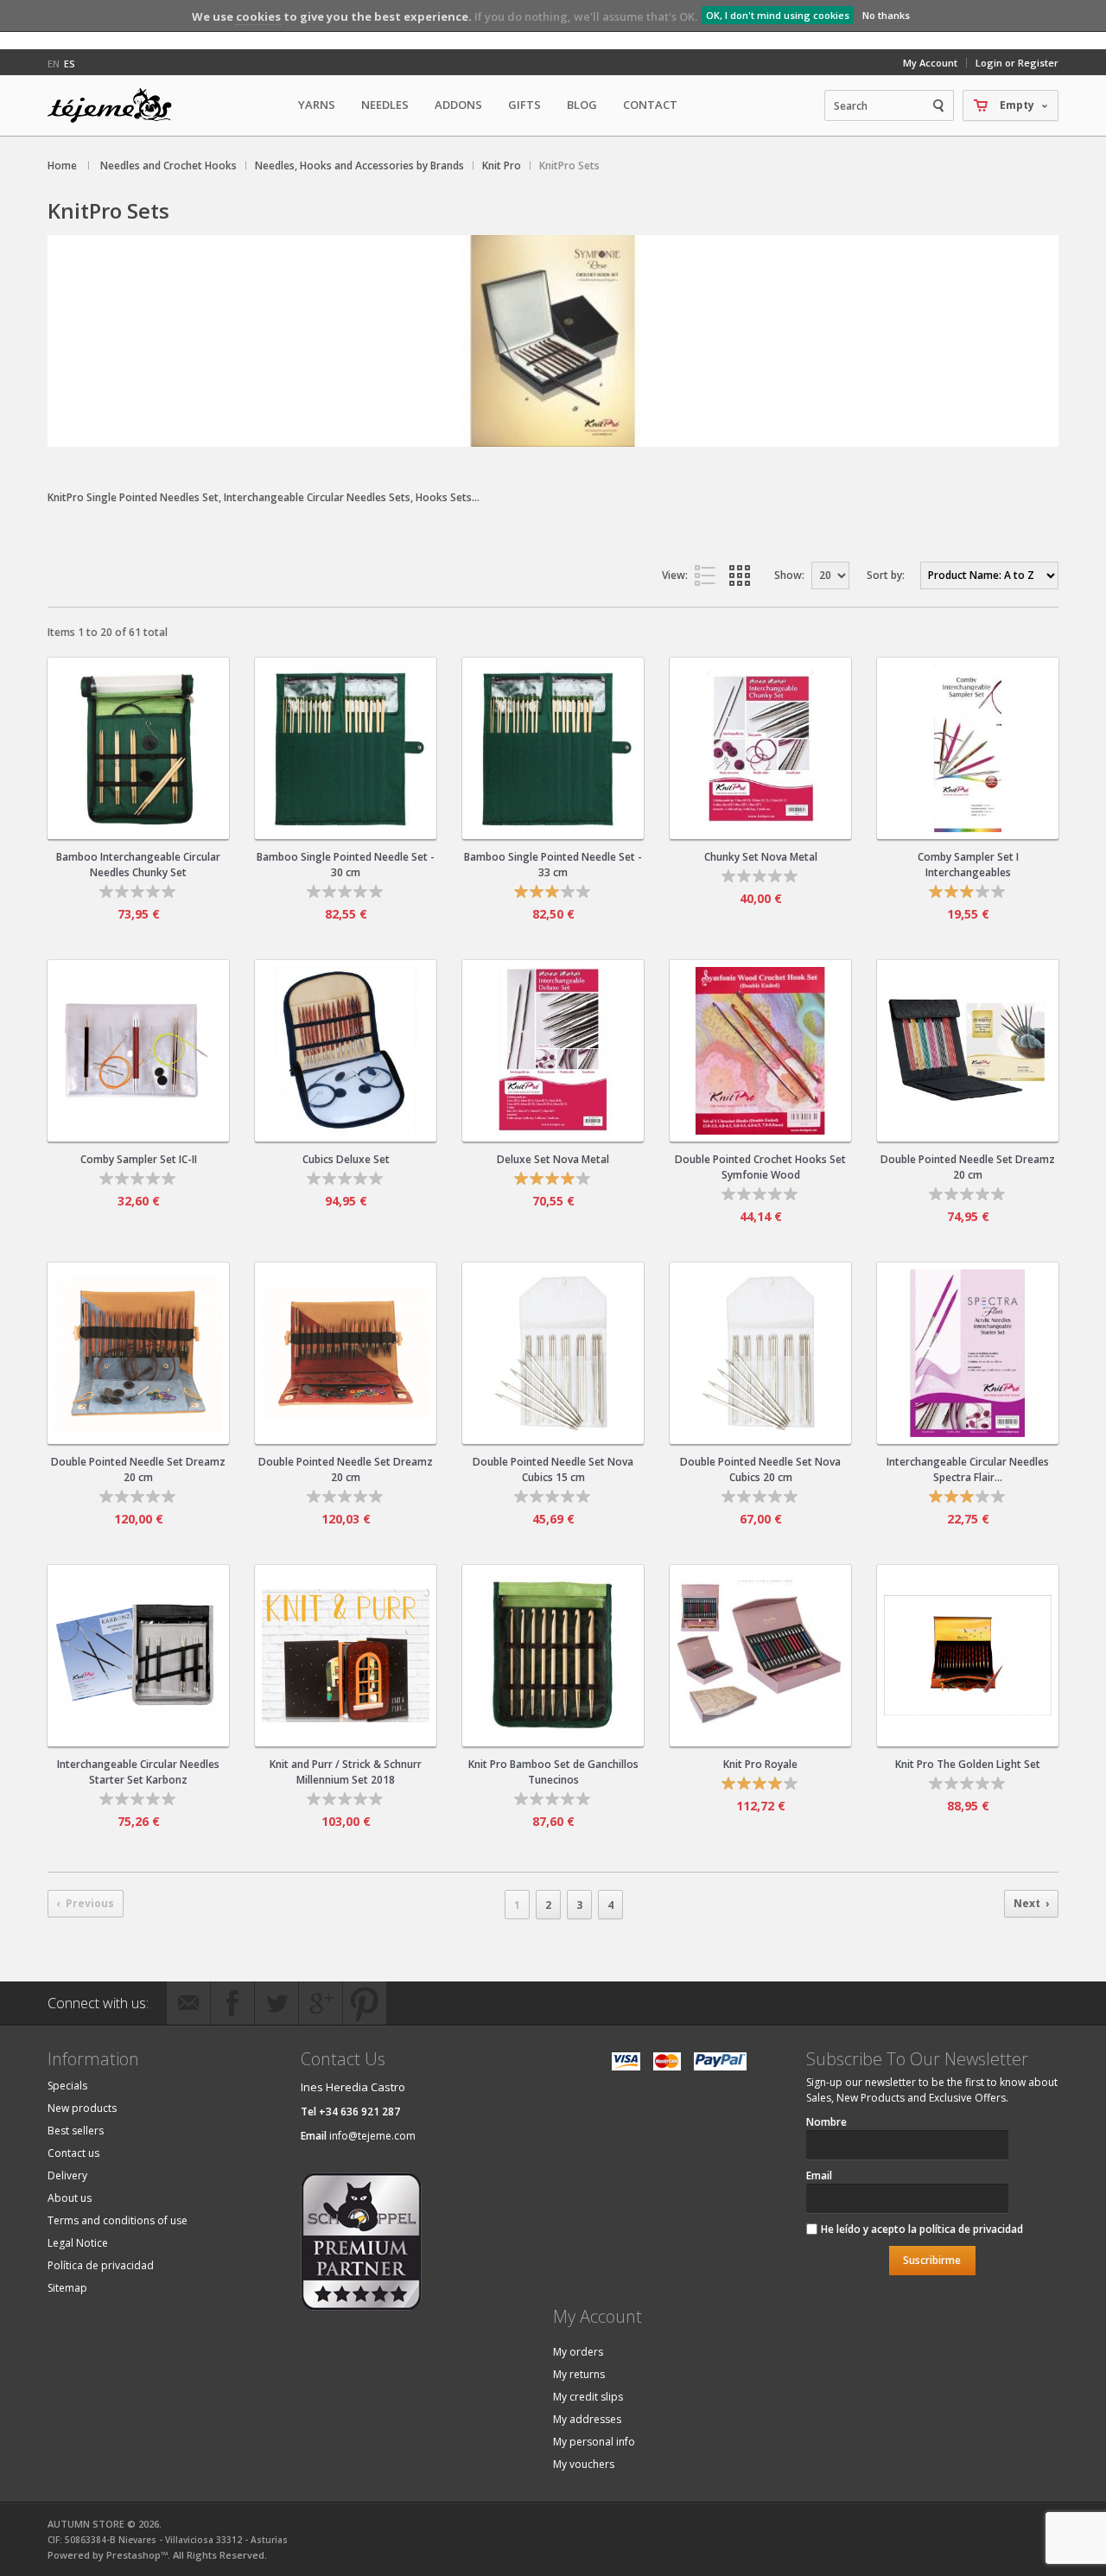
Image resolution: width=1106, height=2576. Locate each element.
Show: (789, 575)
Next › (1031, 1903)
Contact (650, 105)
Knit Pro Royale (760, 1764)
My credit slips (588, 2397)
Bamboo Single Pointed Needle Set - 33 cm (553, 865)
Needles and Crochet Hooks (168, 165)
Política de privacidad (101, 2265)
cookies (258, 16)
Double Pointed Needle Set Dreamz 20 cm (968, 1167)
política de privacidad (971, 2229)
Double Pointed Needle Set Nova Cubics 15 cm (553, 1469)
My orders (578, 2352)
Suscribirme (932, 2260)
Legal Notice (78, 2243)
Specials (67, 2086)
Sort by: (886, 575)
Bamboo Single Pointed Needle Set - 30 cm (346, 865)
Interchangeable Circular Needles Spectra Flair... (968, 1469)
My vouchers (584, 2464)
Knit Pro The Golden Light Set (968, 1764)
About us (70, 2198)
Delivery (67, 2175)
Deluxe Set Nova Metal (553, 1159)
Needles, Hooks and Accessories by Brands (359, 165)
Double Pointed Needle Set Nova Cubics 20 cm (760, 1469)
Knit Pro (502, 165)
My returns (579, 2374)
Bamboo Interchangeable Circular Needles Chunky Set (138, 865)
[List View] (709, 576)
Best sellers (76, 2131)
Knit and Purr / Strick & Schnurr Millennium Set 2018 (346, 1772)
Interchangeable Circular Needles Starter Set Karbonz (138, 1772)
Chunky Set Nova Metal (761, 857)
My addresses (587, 2419)
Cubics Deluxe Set (346, 1159)
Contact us (73, 2153)
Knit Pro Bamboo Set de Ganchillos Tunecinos (553, 1772)
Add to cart (152, 732)
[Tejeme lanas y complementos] (117, 105)
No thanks (886, 15)
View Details (138, 819)
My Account (930, 63)
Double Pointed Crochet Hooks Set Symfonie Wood (760, 1167)
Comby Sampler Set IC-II (139, 1159)
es (70, 64)
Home (62, 165)
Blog (582, 105)
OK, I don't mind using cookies (778, 15)
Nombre (826, 2122)
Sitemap (67, 2288)
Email (819, 2175)
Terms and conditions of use (118, 2220)
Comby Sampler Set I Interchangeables (968, 865)
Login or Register (1017, 63)
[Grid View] (743, 576)
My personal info (594, 2442)
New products (82, 2108)
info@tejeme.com (372, 2136)
